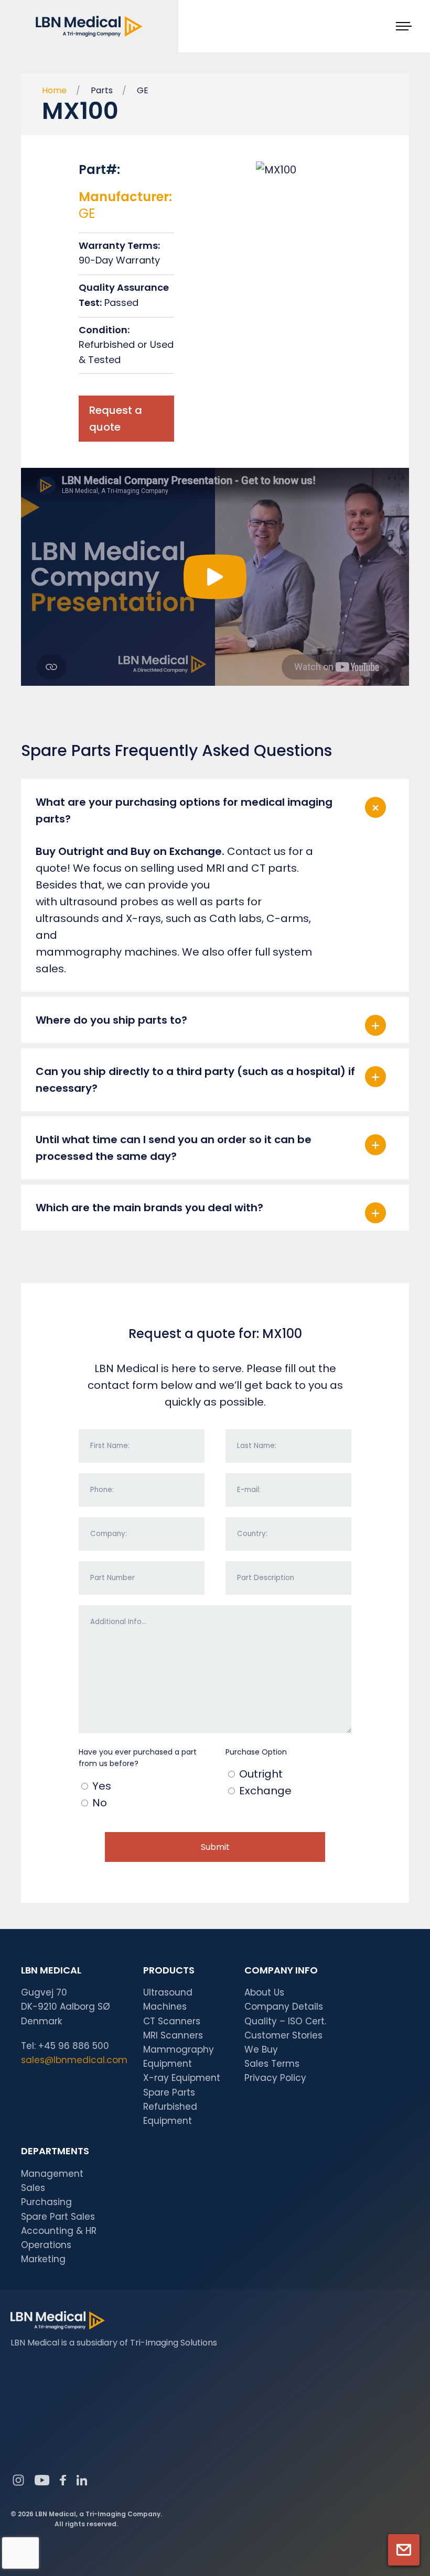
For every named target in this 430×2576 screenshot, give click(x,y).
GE (143, 90)
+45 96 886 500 (74, 2046)
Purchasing (46, 2202)
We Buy (261, 2049)
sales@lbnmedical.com (74, 2060)
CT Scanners (172, 2021)
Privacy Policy (275, 2078)
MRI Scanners (173, 2035)
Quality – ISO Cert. (285, 2021)
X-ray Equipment (182, 2078)
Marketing (43, 2259)
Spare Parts (169, 2092)
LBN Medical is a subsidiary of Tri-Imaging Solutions (114, 2343)
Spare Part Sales (58, 2217)
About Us (264, 1992)
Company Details (284, 2007)
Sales (33, 2188)
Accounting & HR (59, 2231)
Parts (102, 90)
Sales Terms (272, 2064)
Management (52, 2174)
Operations (46, 2245)
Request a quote (116, 419)
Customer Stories (283, 2035)
